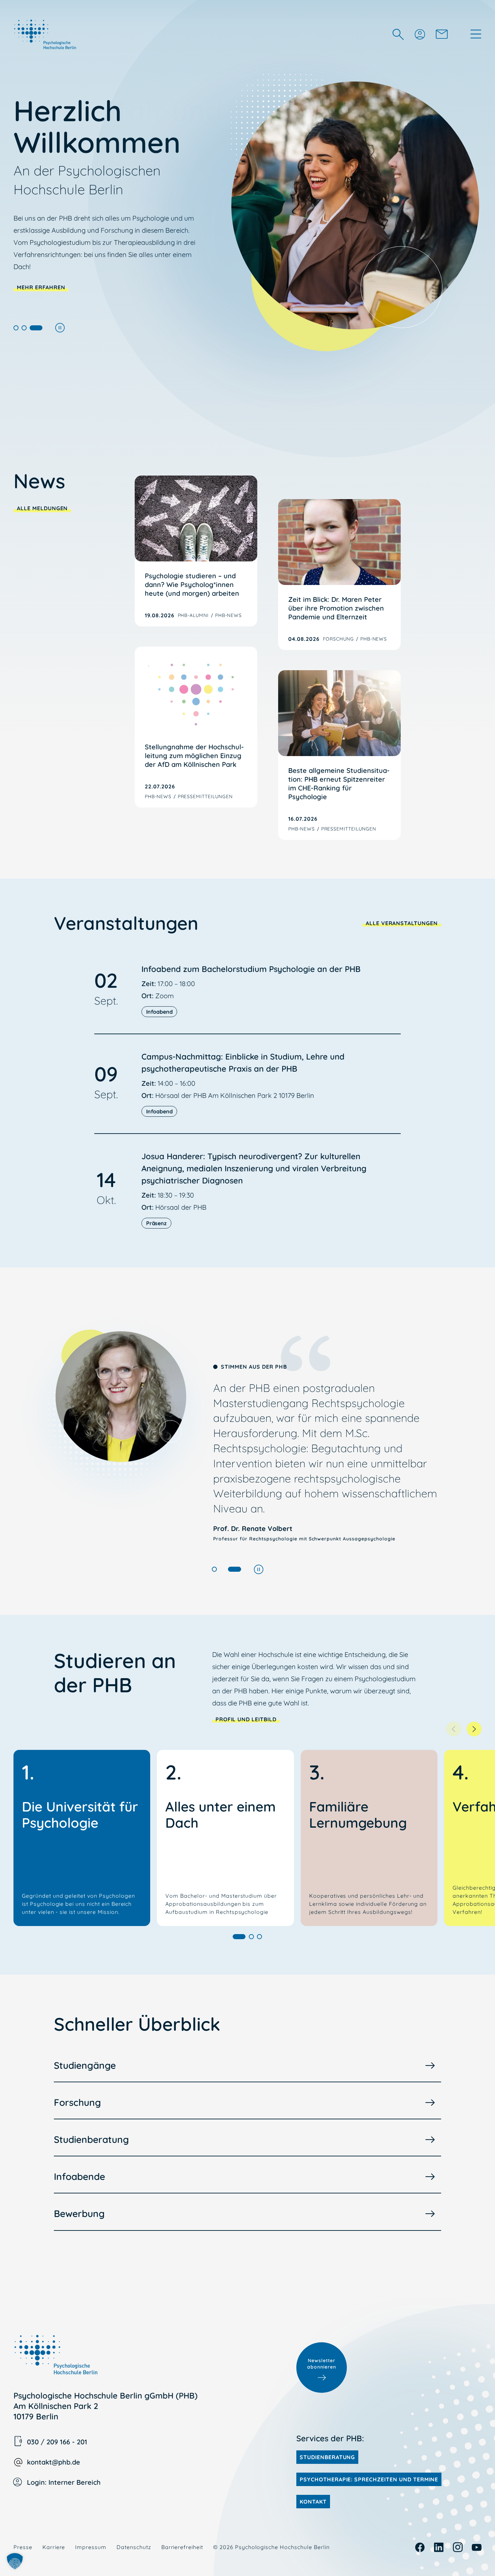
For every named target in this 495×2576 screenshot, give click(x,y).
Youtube (477, 2547)
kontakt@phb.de (54, 2462)
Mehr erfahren (41, 287)
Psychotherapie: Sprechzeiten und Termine (369, 2479)
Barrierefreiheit (182, 2547)
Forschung (77, 2102)
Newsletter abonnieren (322, 2364)
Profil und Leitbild (246, 1719)
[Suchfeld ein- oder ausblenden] (398, 34)
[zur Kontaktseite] (442, 34)
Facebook (420, 2547)
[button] (16, 328)
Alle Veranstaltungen (402, 923)
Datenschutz (134, 2547)
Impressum (91, 2547)
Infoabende (79, 2176)
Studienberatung (91, 2139)
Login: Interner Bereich (64, 2482)
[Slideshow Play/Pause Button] (60, 328)
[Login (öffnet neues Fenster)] (420, 34)
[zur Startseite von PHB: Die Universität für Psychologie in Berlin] (46, 34)
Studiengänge (85, 2065)
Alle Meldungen (42, 508)
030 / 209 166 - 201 (57, 2442)
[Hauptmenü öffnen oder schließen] (476, 34)
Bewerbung (79, 2213)
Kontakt (313, 2502)
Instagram (458, 2547)
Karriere (54, 2547)
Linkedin (439, 2547)
